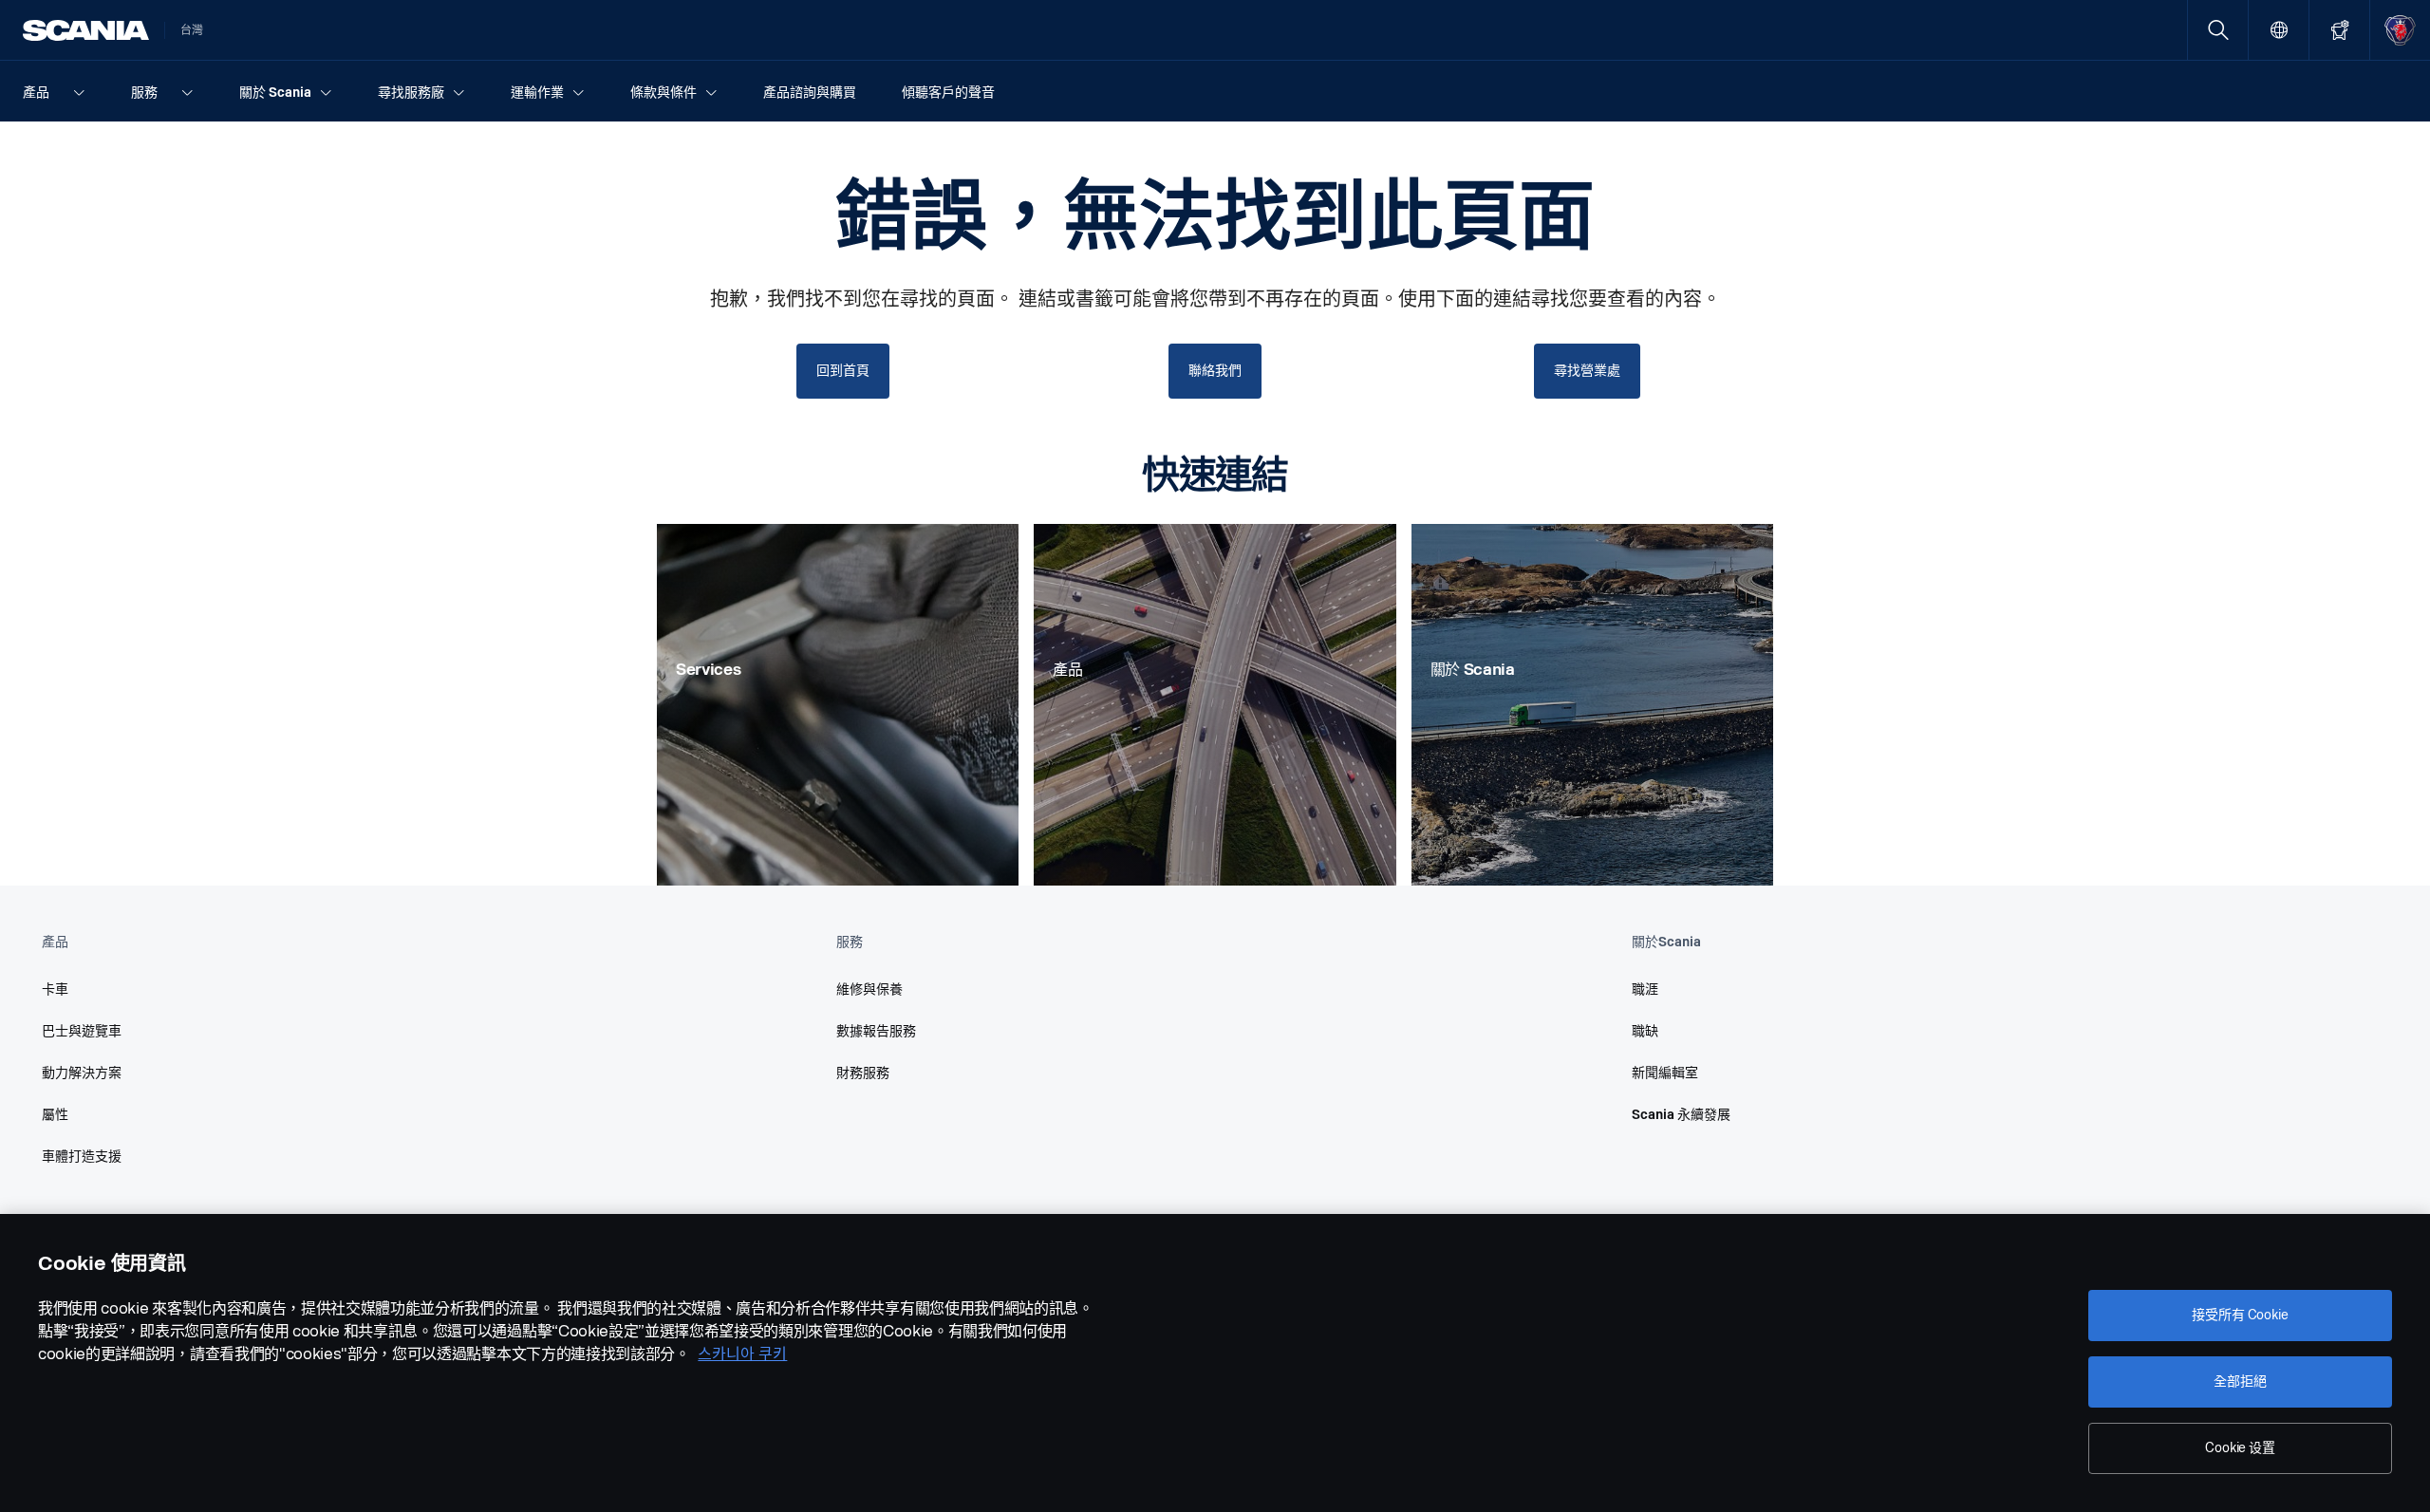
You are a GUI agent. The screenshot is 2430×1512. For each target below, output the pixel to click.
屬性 (55, 1115)
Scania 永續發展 (1681, 1115)
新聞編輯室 (1665, 1073)
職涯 (1645, 989)
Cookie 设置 (2240, 1448)
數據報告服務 (876, 1031)
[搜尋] (2218, 30)
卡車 (55, 989)
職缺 (1645, 1031)
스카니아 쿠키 (742, 1354)
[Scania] (86, 30)
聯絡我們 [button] (1215, 371)
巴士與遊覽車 (82, 1031)
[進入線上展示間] (2339, 30)
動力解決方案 (82, 1073)
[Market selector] (2279, 30)
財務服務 (863, 1073)
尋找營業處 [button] (1587, 371)
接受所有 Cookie (2240, 1315)
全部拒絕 (2240, 1381)
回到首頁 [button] (842, 371)
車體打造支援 (82, 1157)
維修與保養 (869, 989)
